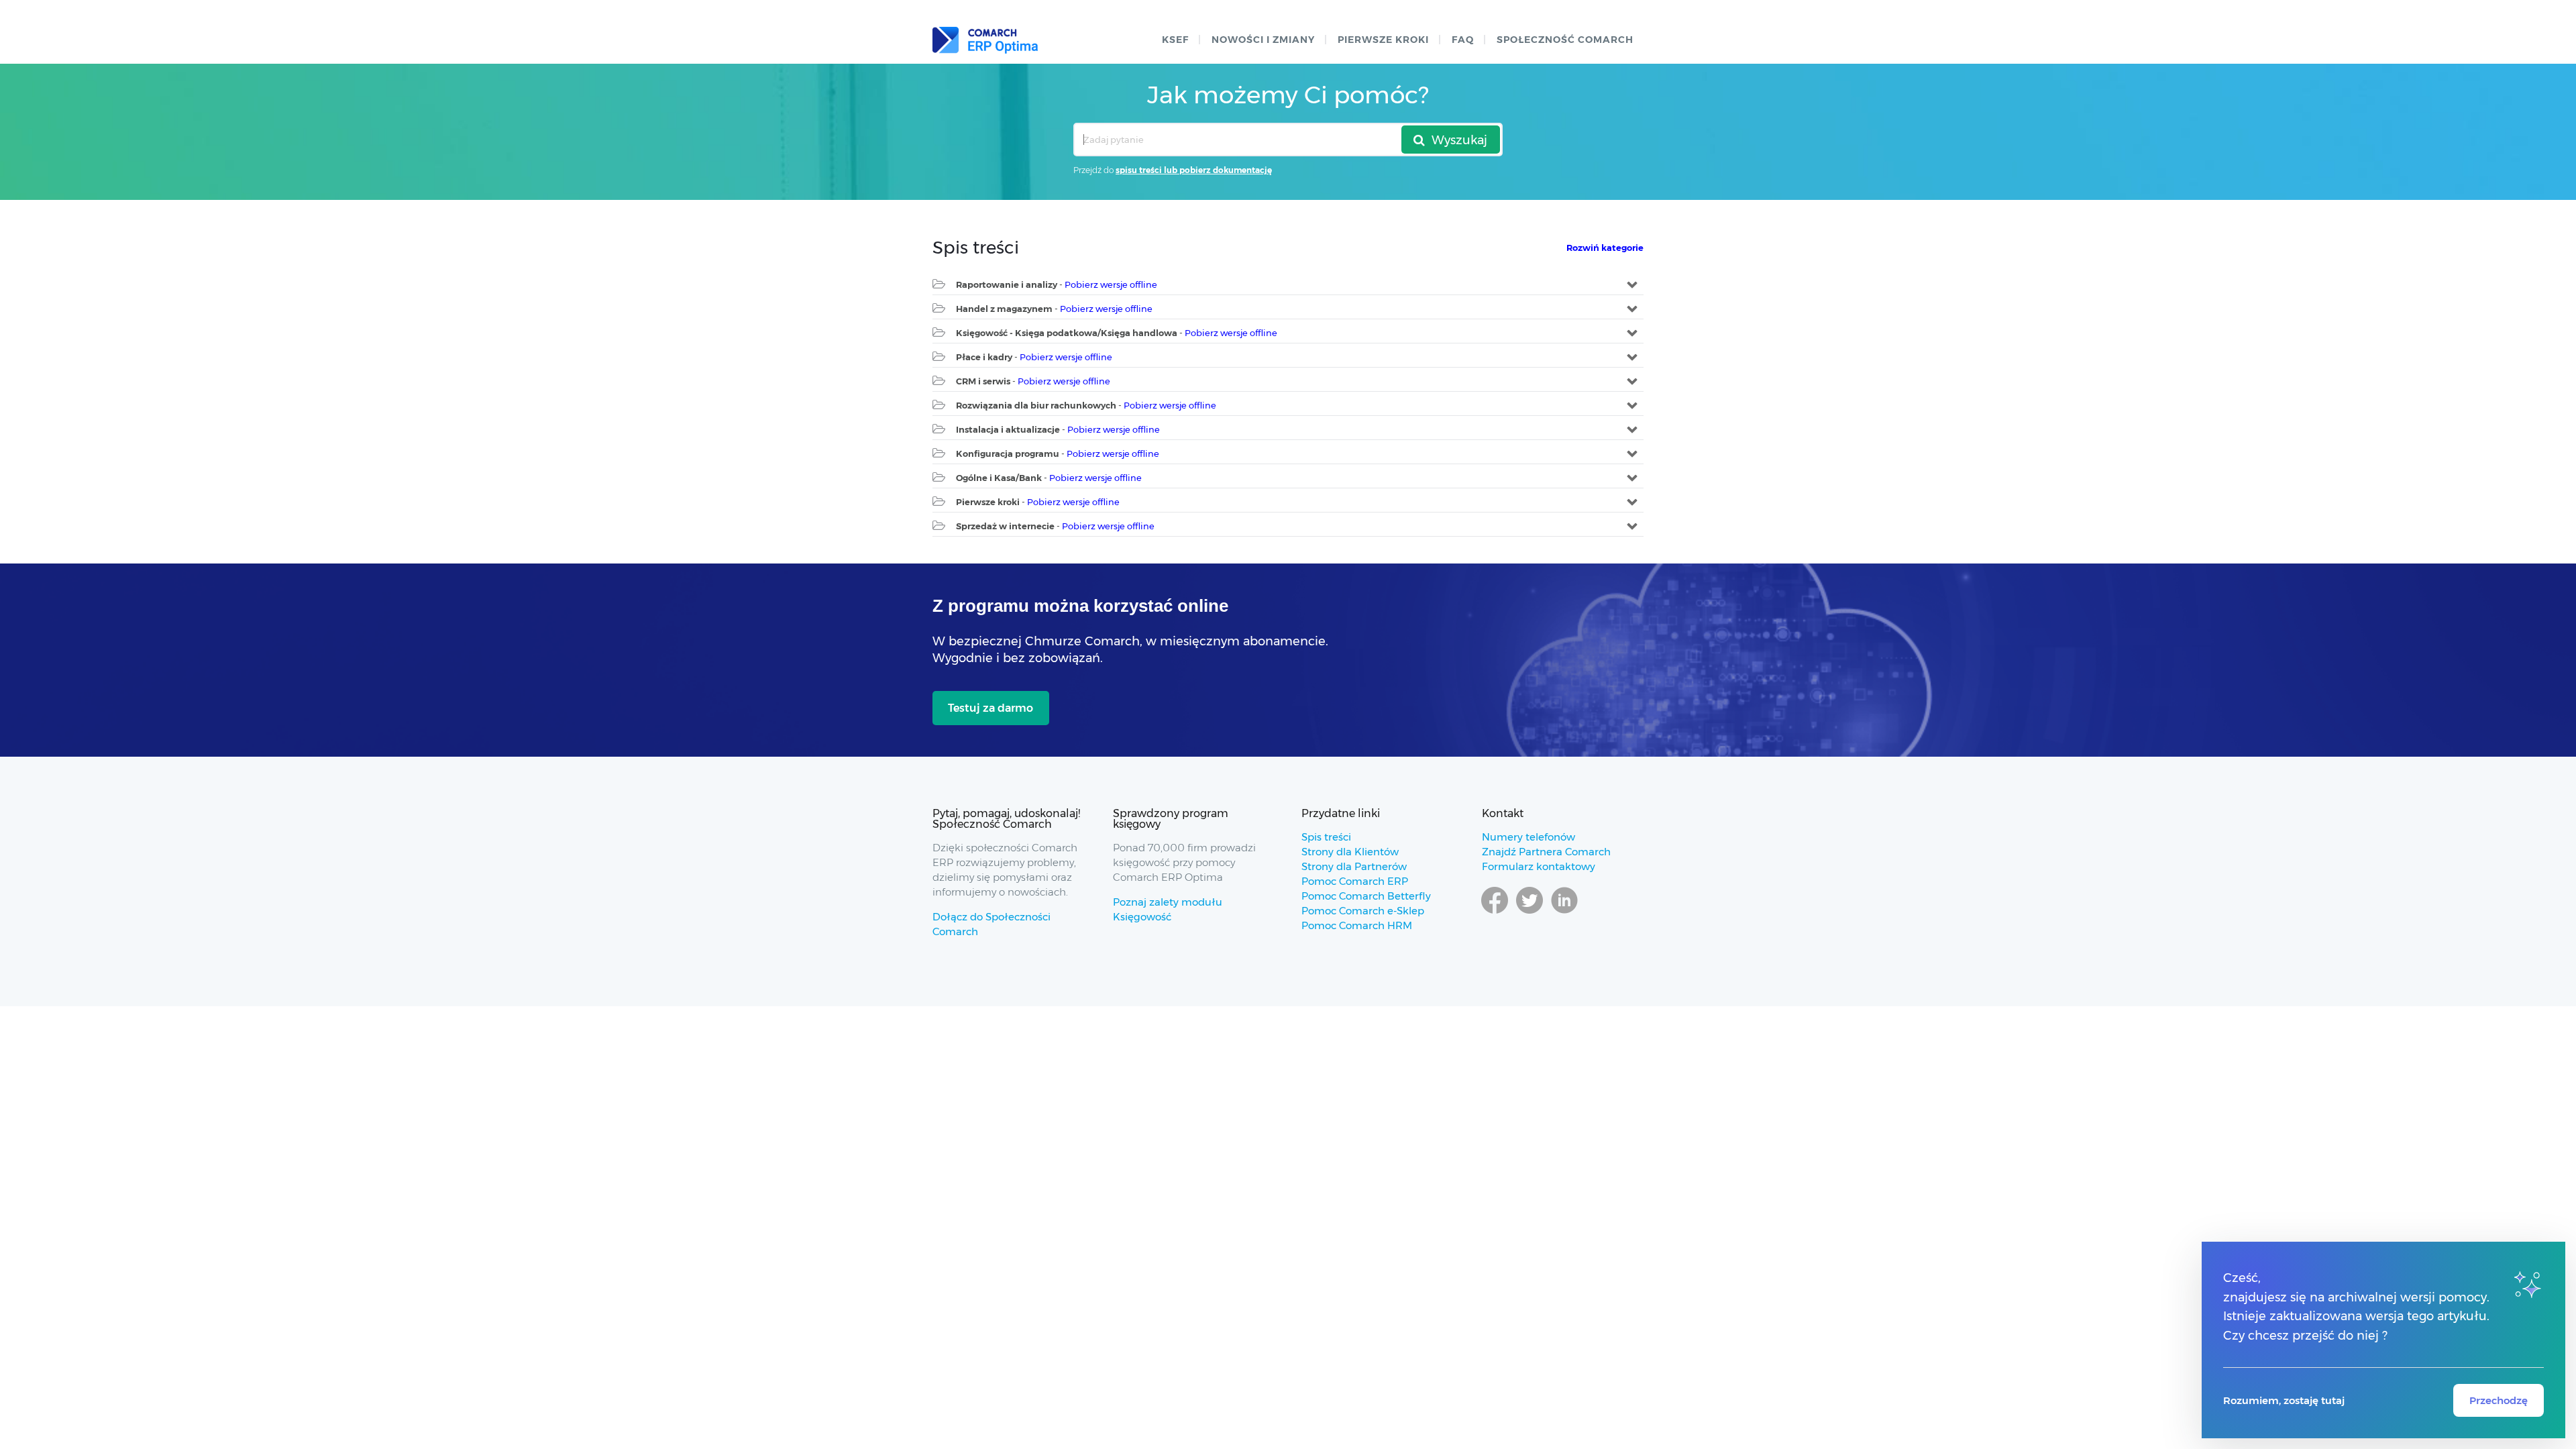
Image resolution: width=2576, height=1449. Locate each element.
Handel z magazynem (1004, 309)
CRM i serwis (983, 381)
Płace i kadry (984, 357)
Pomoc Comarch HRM (1357, 925)
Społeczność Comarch (1565, 40)
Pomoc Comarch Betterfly (1366, 896)
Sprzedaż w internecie (1005, 526)
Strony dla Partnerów (1354, 866)
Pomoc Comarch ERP (1355, 881)
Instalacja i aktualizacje (1008, 429)
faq (1463, 40)
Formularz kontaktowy (1539, 866)
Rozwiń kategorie (1605, 248)
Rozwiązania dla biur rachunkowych (1036, 405)
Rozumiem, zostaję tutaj (2284, 1400)
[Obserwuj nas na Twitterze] (1529, 913)
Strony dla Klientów (1350, 852)
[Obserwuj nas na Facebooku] (1495, 913)
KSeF (1175, 40)
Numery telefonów (1528, 837)
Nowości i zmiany (1263, 40)
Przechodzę (2499, 1400)
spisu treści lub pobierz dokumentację (1194, 170)
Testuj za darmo (990, 708)
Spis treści (1326, 837)
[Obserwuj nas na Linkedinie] (1564, 913)
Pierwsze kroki (1383, 40)
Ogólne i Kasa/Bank (999, 478)
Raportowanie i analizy (1007, 284)
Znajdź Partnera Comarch (1546, 852)
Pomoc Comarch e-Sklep (1363, 911)
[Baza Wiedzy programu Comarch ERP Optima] (985, 40)
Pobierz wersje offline (1111, 284)
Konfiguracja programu (1008, 453)
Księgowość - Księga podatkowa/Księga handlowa (1067, 333)
